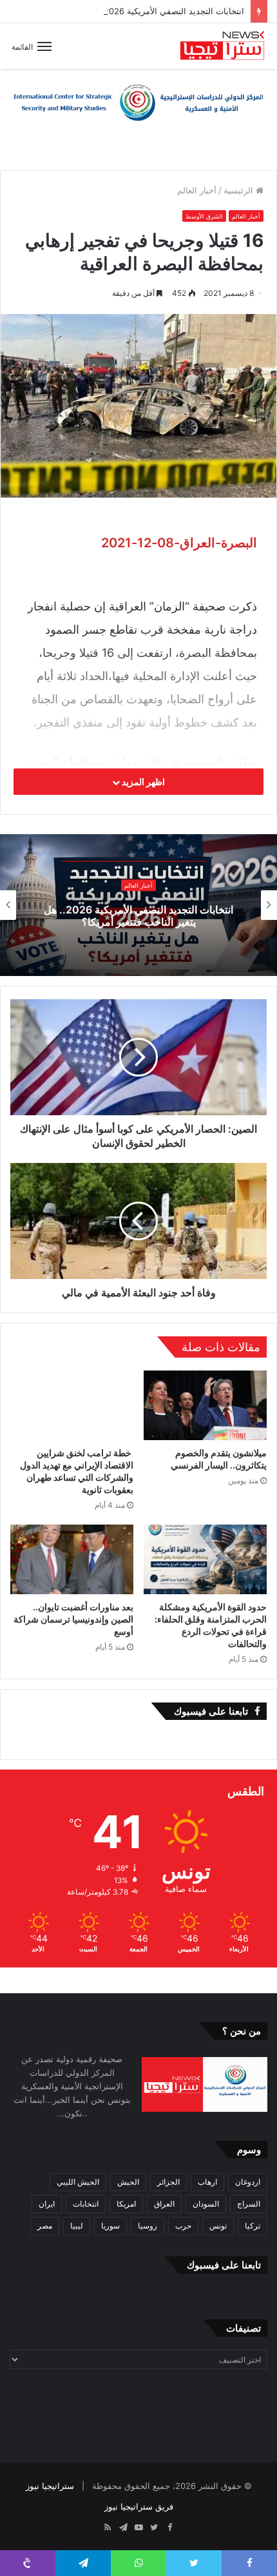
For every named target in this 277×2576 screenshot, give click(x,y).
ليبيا (77, 2226)
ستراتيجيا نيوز (50, 2486)
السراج (249, 2204)
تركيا (253, 2226)
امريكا (126, 2204)
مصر (45, 2226)
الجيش (128, 2182)
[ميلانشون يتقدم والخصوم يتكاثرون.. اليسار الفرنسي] (205, 1405)
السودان (206, 2204)
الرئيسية (240, 190)
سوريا (110, 2226)
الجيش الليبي (78, 2182)
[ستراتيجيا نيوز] (222, 46)
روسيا (148, 2226)
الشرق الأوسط (204, 216)
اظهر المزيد (142, 782)
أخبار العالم (197, 190)
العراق (164, 2204)
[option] (138, 905)
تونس (218, 2226)
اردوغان (248, 2182)
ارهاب (207, 2182)
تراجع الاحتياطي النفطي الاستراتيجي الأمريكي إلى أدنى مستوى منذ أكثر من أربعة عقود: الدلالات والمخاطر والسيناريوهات (139, 915)
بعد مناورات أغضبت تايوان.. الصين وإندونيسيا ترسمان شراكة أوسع (73, 1619)
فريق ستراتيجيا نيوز (139, 2506)
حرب (183, 2226)
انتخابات (86, 2204)
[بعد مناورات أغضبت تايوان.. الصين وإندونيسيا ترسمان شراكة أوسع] (72, 1559)
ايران (47, 2204)
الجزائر (168, 2182)
